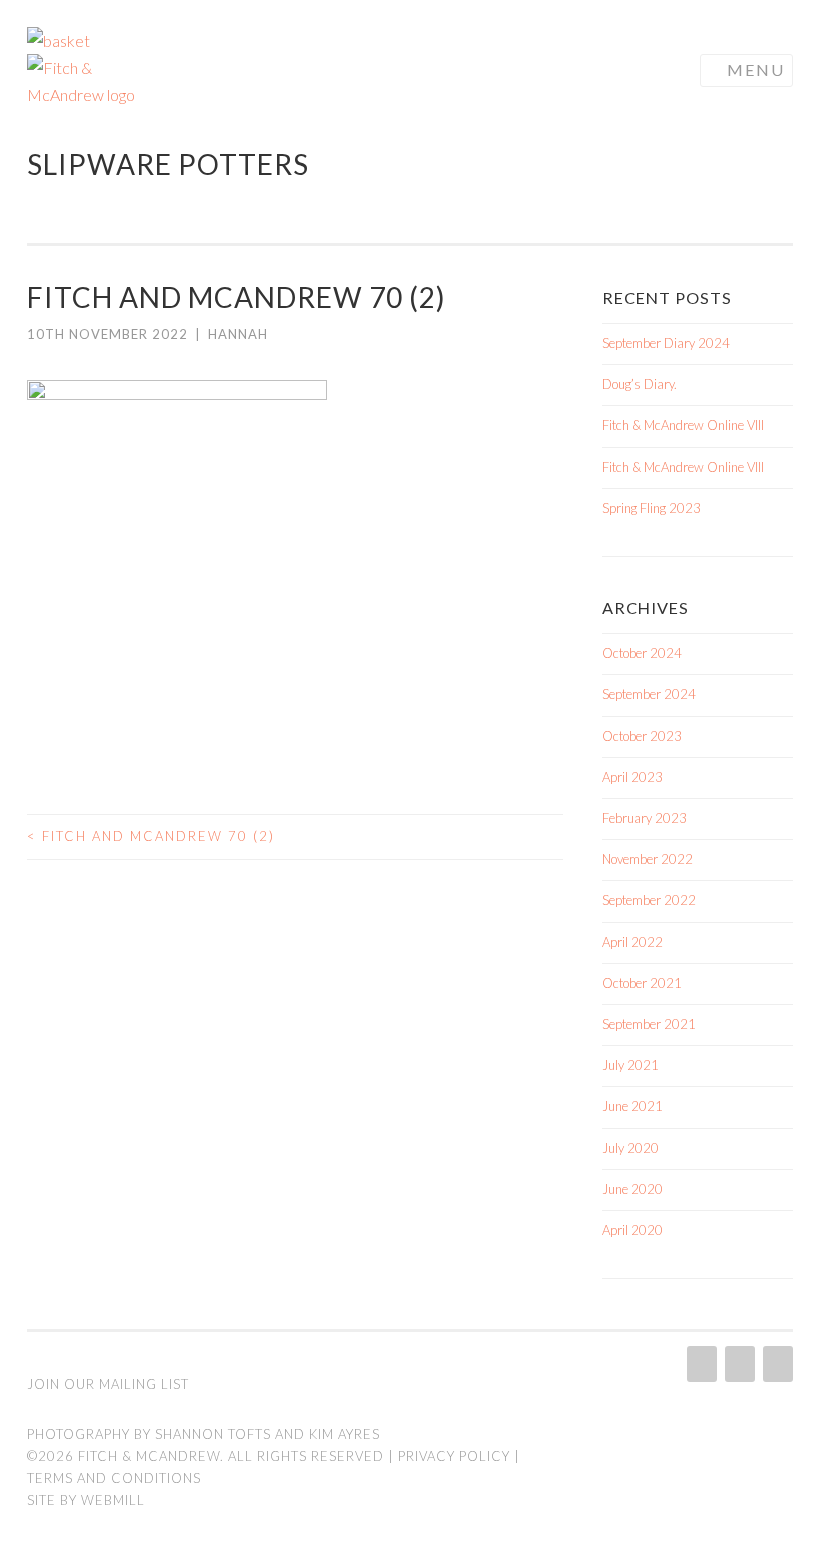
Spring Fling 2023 (651, 508)
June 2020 (632, 1189)
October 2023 (642, 736)
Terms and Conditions (114, 1478)
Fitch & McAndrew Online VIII (683, 425)
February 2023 (644, 818)
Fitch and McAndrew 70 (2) (151, 836)
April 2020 (632, 1230)
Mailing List (144, 1384)
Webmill (113, 1500)
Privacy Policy (454, 1456)
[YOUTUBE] (776, 1364)
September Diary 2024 (666, 343)
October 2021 (642, 983)
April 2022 (632, 942)
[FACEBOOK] (738, 1364)
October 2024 (642, 653)
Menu (756, 69)
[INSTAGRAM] (700, 1364)
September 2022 (649, 900)
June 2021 (632, 1106)
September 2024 (649, 694)
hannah (238, 334)
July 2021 (630, 1065)
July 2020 (630, 1148)
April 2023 (632, 777)
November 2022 (647, 859)
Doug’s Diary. (639, 384)
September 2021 (649, 1024)
